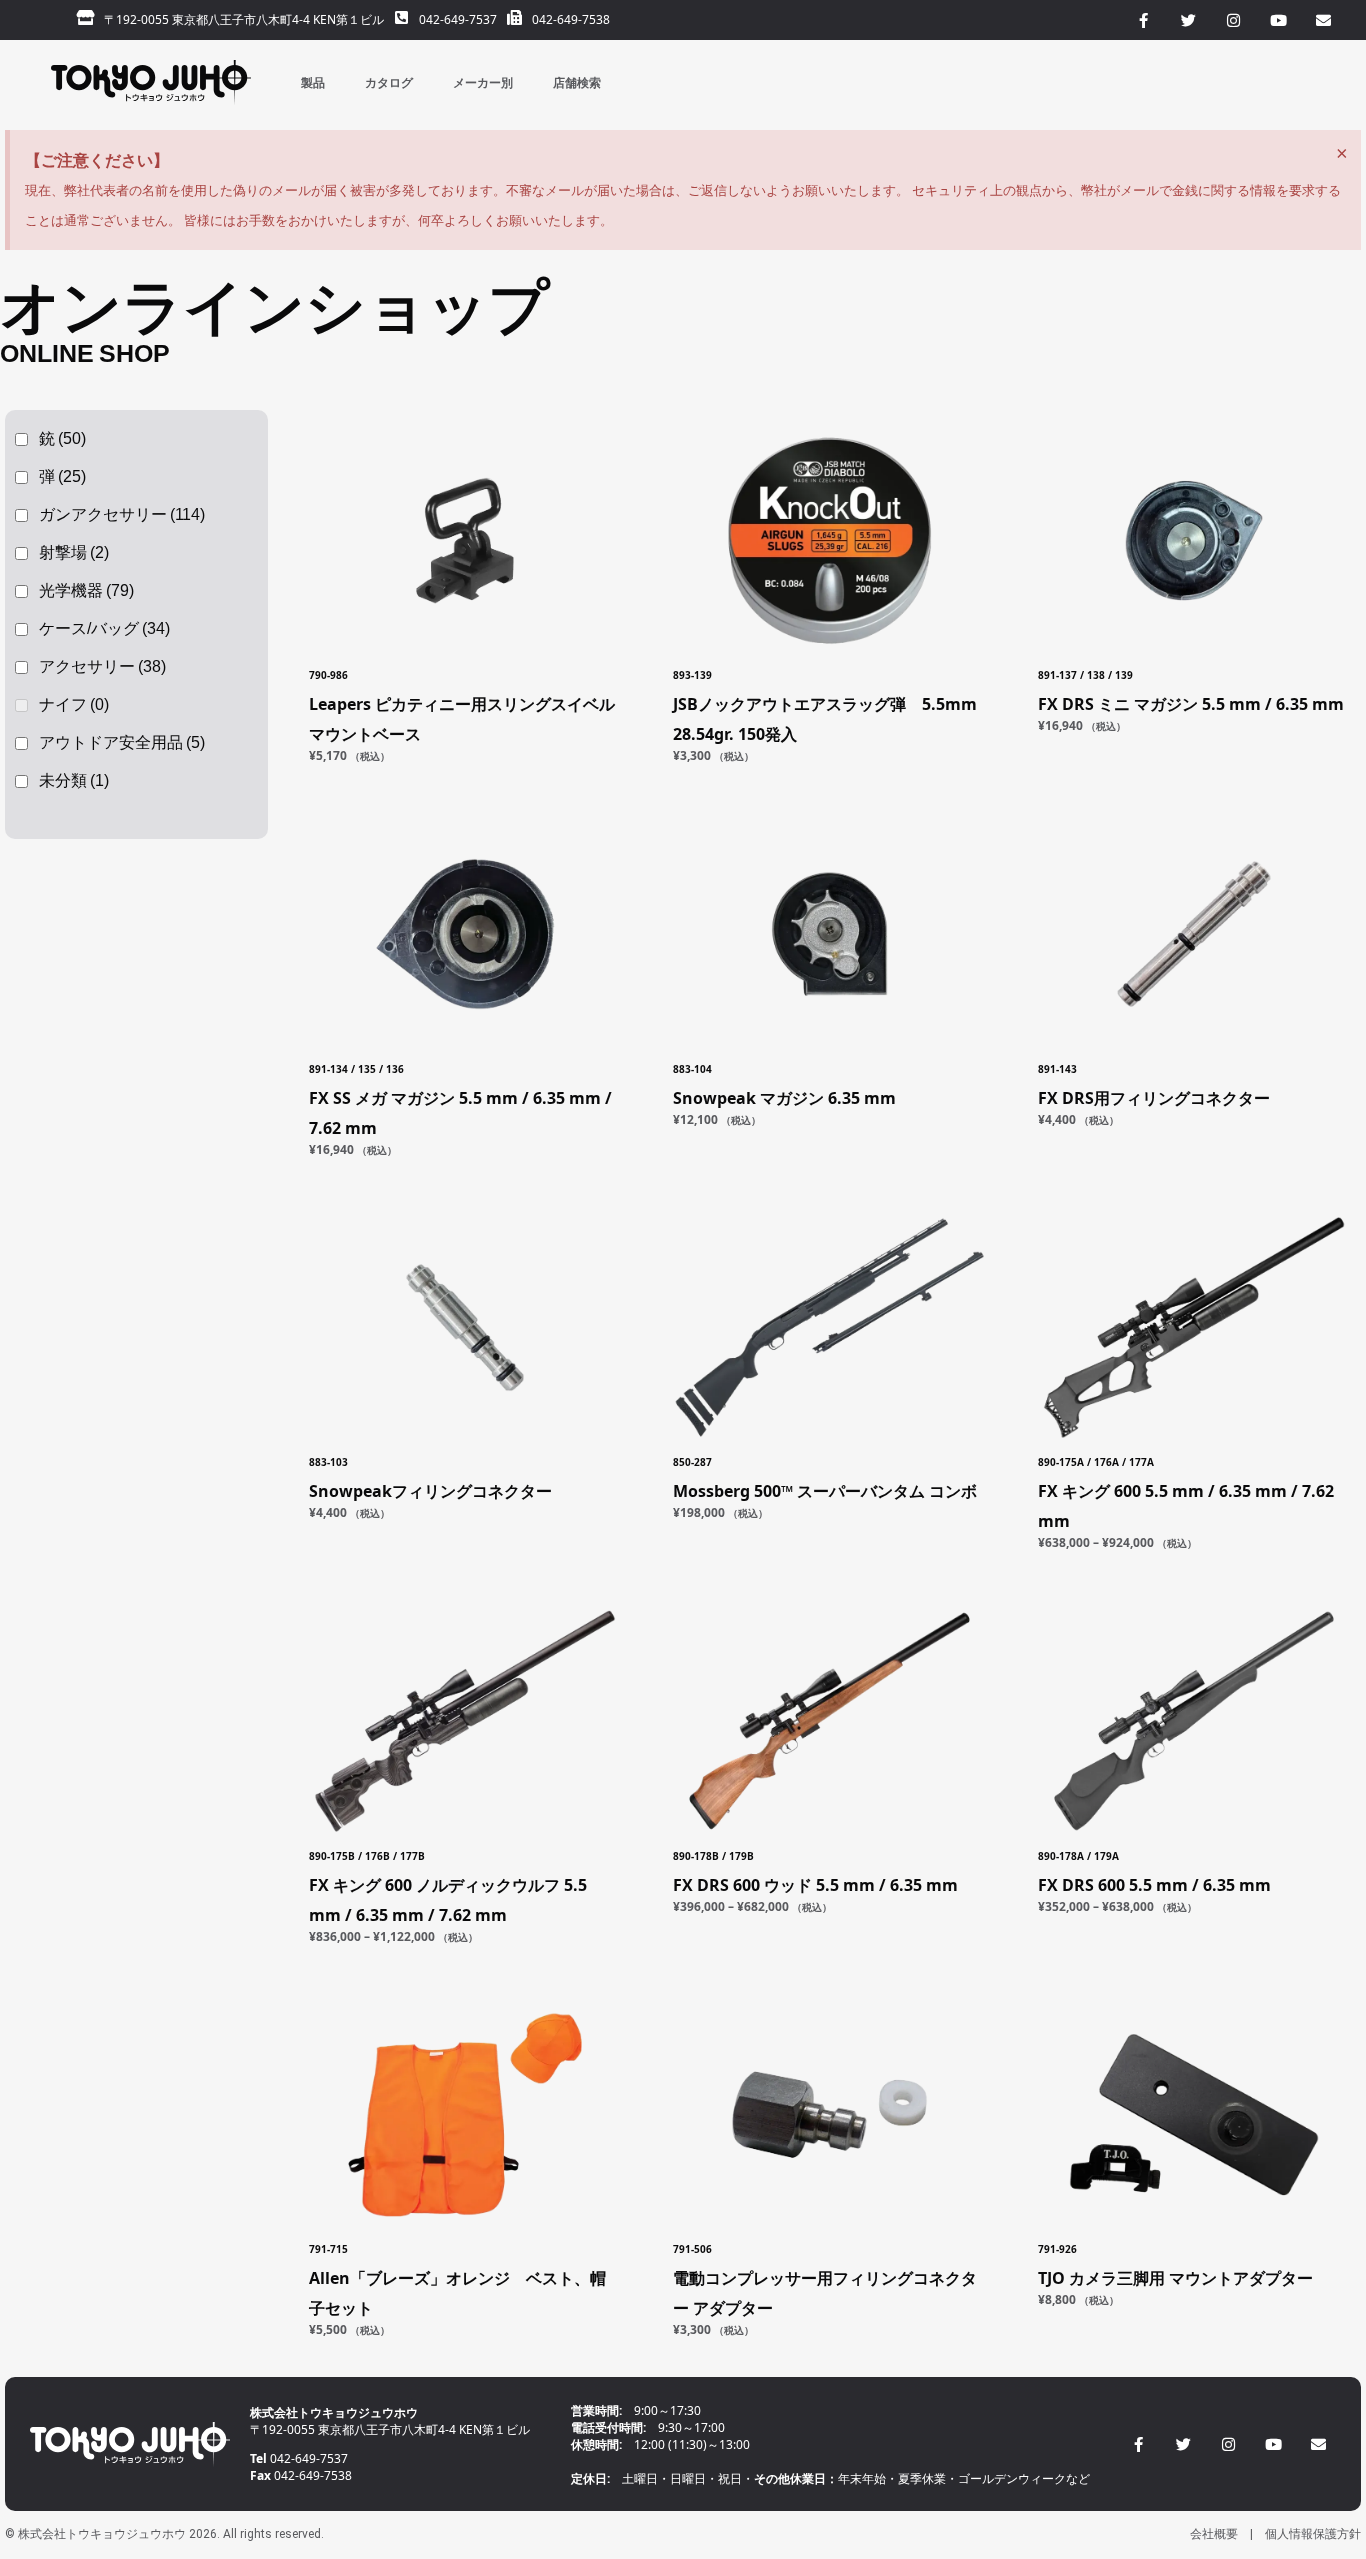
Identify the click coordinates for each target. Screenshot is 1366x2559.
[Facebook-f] (1138, 2444)
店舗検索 (577, 82)
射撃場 (74, 552)
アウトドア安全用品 (122, 742)
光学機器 (86, 590)
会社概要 (1214, 2534)
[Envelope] (1318, 2444)
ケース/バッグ (104, 628)
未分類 (74, 780)
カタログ (389, 82)
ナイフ (74, 704)
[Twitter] (1183, 2444)
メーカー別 (483, 82)
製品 (313, 82)
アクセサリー (102, 666)
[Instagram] (1228, 2444)
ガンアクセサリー (122, 514)
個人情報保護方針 (1313, 2534)
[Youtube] (1273, 2444)
